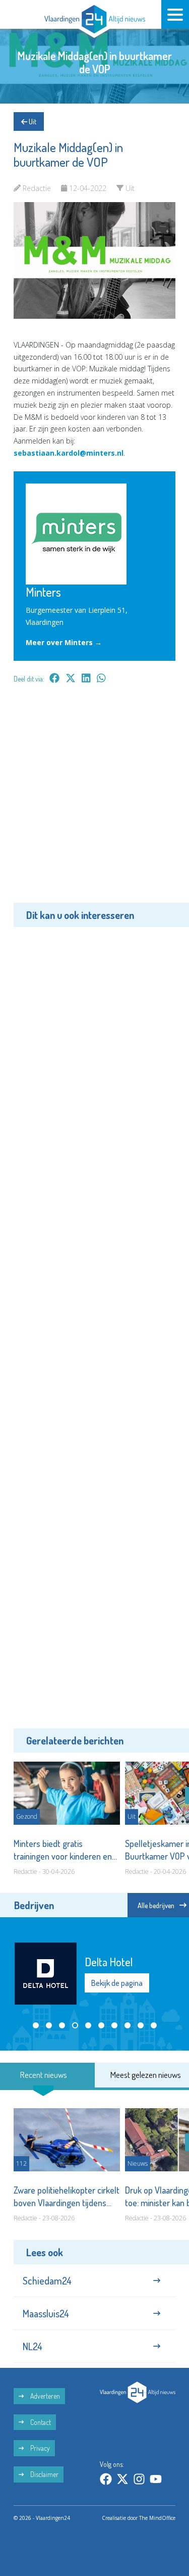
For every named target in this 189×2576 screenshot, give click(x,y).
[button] (36, 2025)
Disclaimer (44, 2474)
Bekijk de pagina (117, 1983)
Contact (40, 2422)
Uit (32, 121)
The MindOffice (157, 2518)
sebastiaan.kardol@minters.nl (69, 453)
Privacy (39, 2448)
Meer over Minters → (64, 642)
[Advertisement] (94, 800)
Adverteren (44, 2396)
